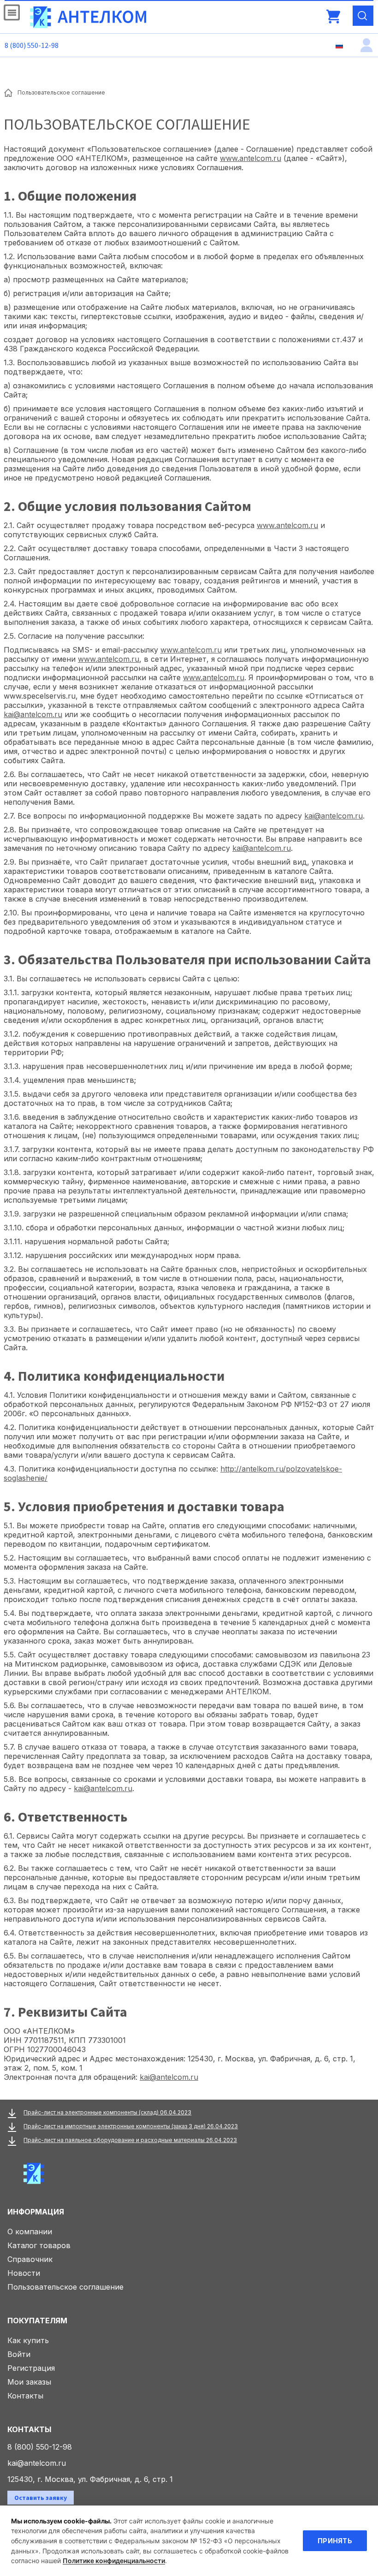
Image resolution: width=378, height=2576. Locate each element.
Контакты (25, 2396)
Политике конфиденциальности (114, 2561)
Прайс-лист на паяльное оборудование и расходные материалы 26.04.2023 (130, 2140)
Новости (24, 2273)
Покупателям (37, 2321)
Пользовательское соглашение (65, 2287)
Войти (19, 2354)
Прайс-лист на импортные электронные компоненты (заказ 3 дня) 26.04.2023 (131, 2126)
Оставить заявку (41, 2498)
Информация (36, 2212)
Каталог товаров (39, 2245)
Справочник (30, 2259)
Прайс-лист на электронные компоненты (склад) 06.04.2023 (107, 2112)
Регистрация (31, 2368)
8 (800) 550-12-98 (32, 45)
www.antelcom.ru (251, 158)
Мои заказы (29, 2382)
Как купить (28, 2340)
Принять (335, 2541)
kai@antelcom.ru (33, 714)
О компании (30, 2232)
